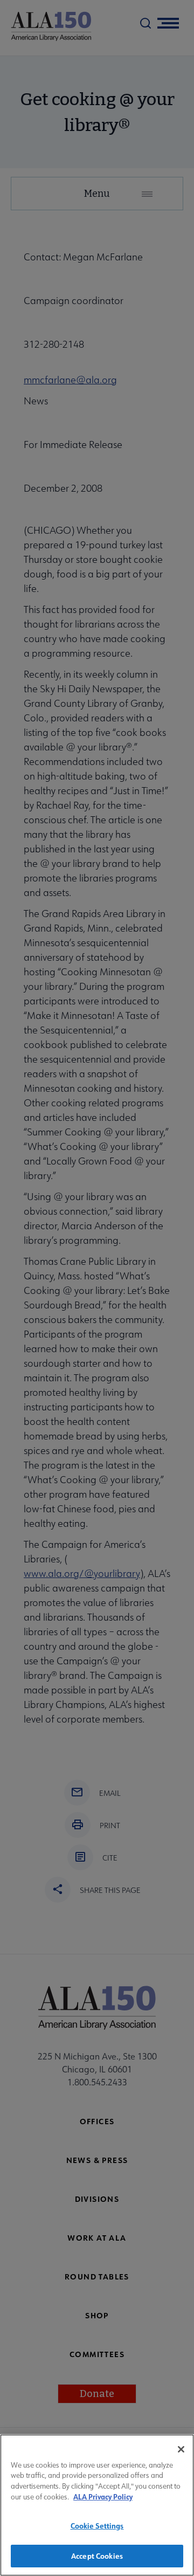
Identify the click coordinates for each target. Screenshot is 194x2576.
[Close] (181, 2449)
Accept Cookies (97, 2556)
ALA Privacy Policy (103, 2496)
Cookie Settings (97, 2526)
